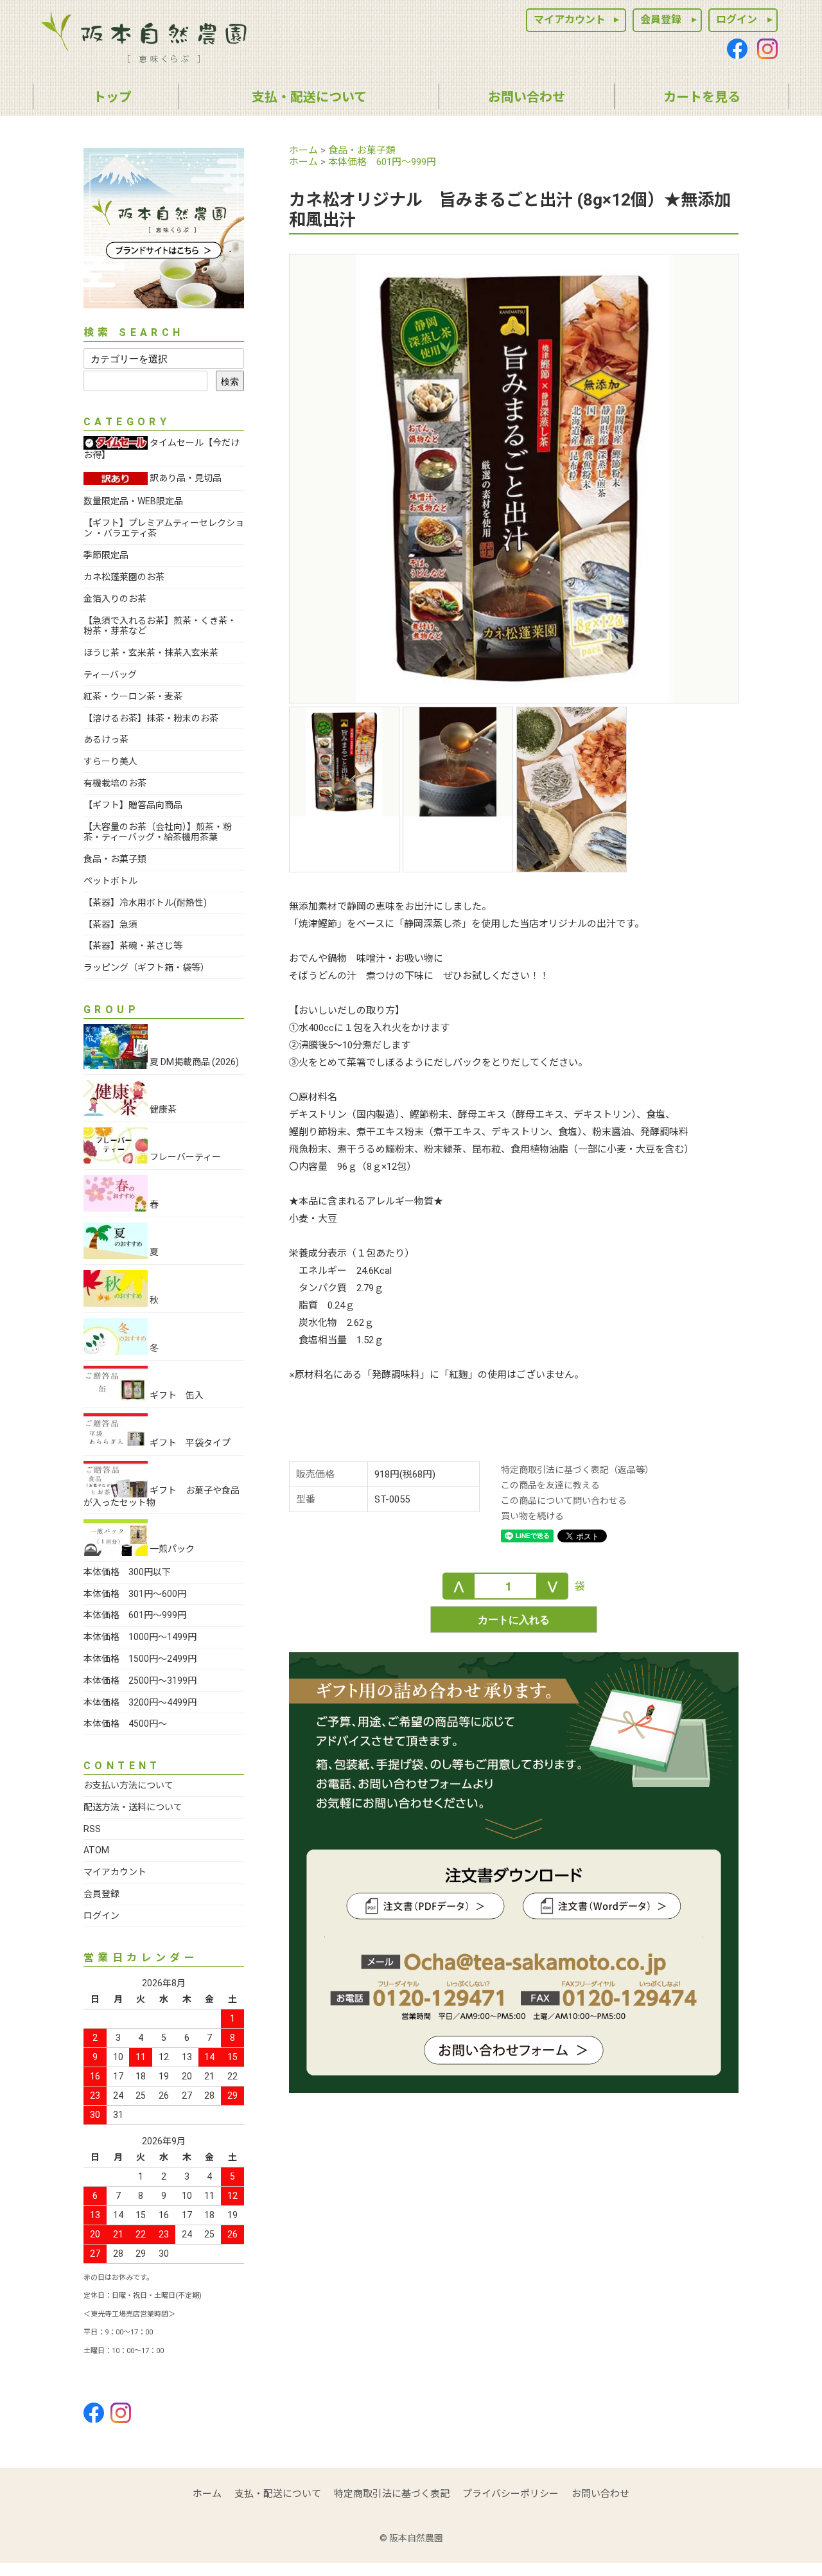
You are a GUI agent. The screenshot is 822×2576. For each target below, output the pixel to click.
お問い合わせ (600, 2494)
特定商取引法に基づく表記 (392, 2494)
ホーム (303, 150)
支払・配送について (278, 2494)
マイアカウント (570, 20)
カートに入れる (514, 1619)
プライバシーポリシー (511, 2494)
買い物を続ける (532, 1516)
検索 (230, 381)
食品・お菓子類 (362, 150)
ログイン (737, 20)
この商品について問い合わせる (564, 1501)
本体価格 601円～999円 (382, 162)
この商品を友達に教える (550, 1485)
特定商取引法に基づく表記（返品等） (577, 1470)
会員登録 (661, 20)
